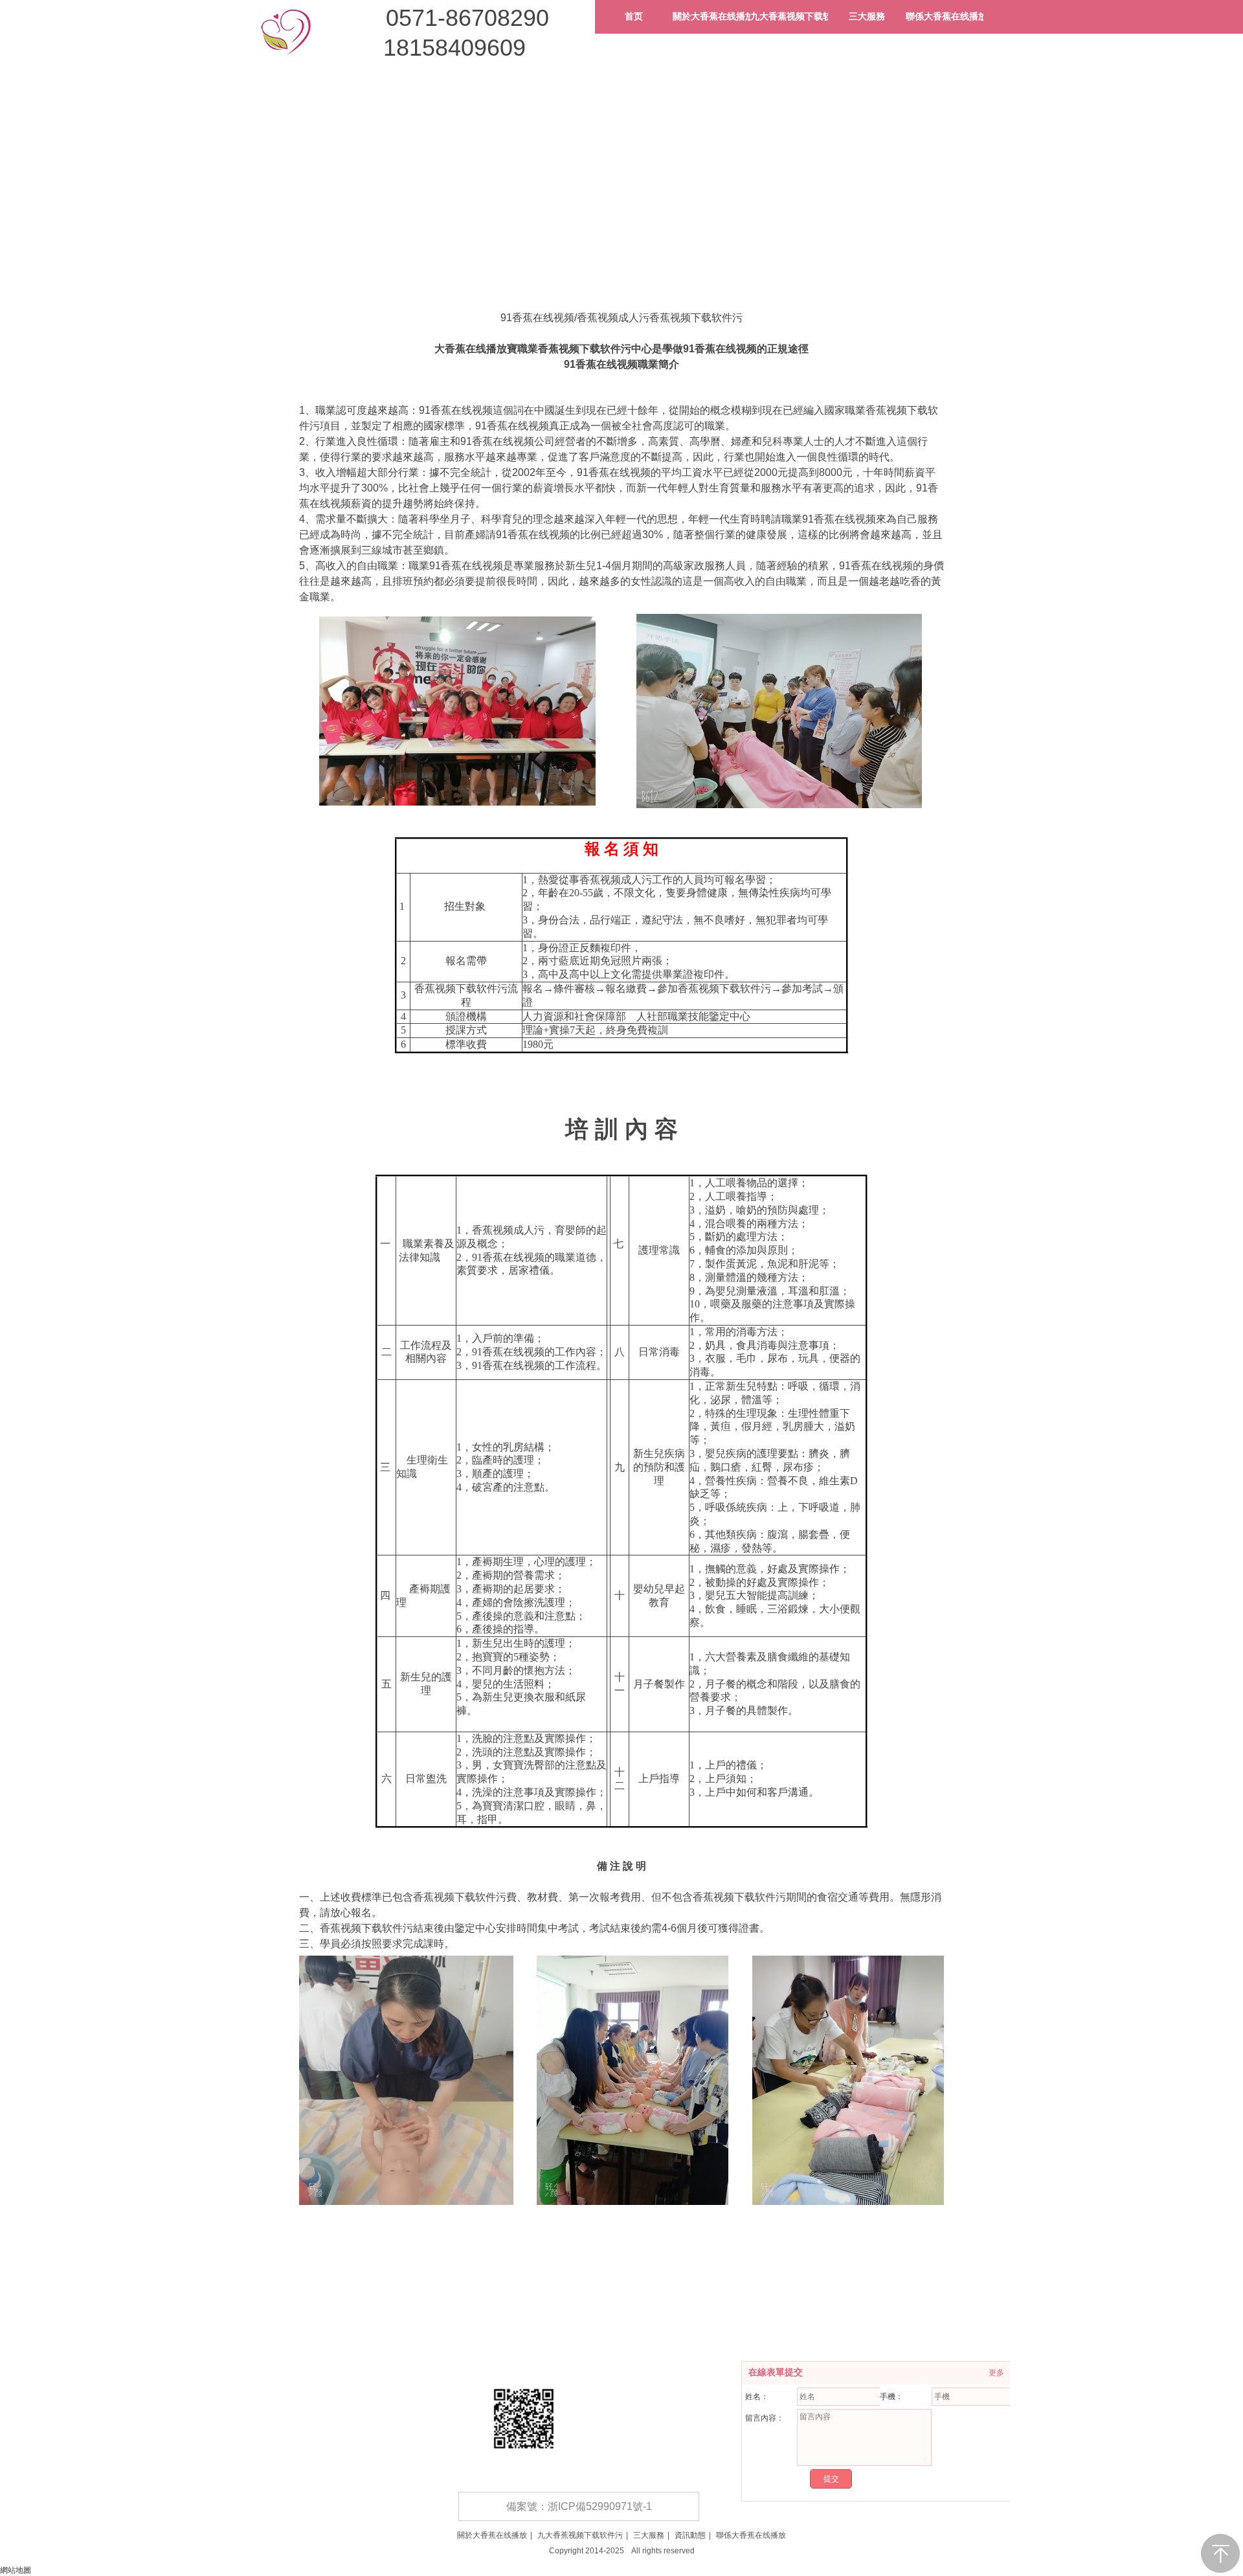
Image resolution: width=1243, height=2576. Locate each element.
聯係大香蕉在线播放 (751, 2535)
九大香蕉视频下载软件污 (580, 2535)
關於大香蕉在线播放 (492, 2535)
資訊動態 (690, 2535)
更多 (996, 2373)
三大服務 (649, 2535)
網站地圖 (16, 2570)
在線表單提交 (776, 2372)
